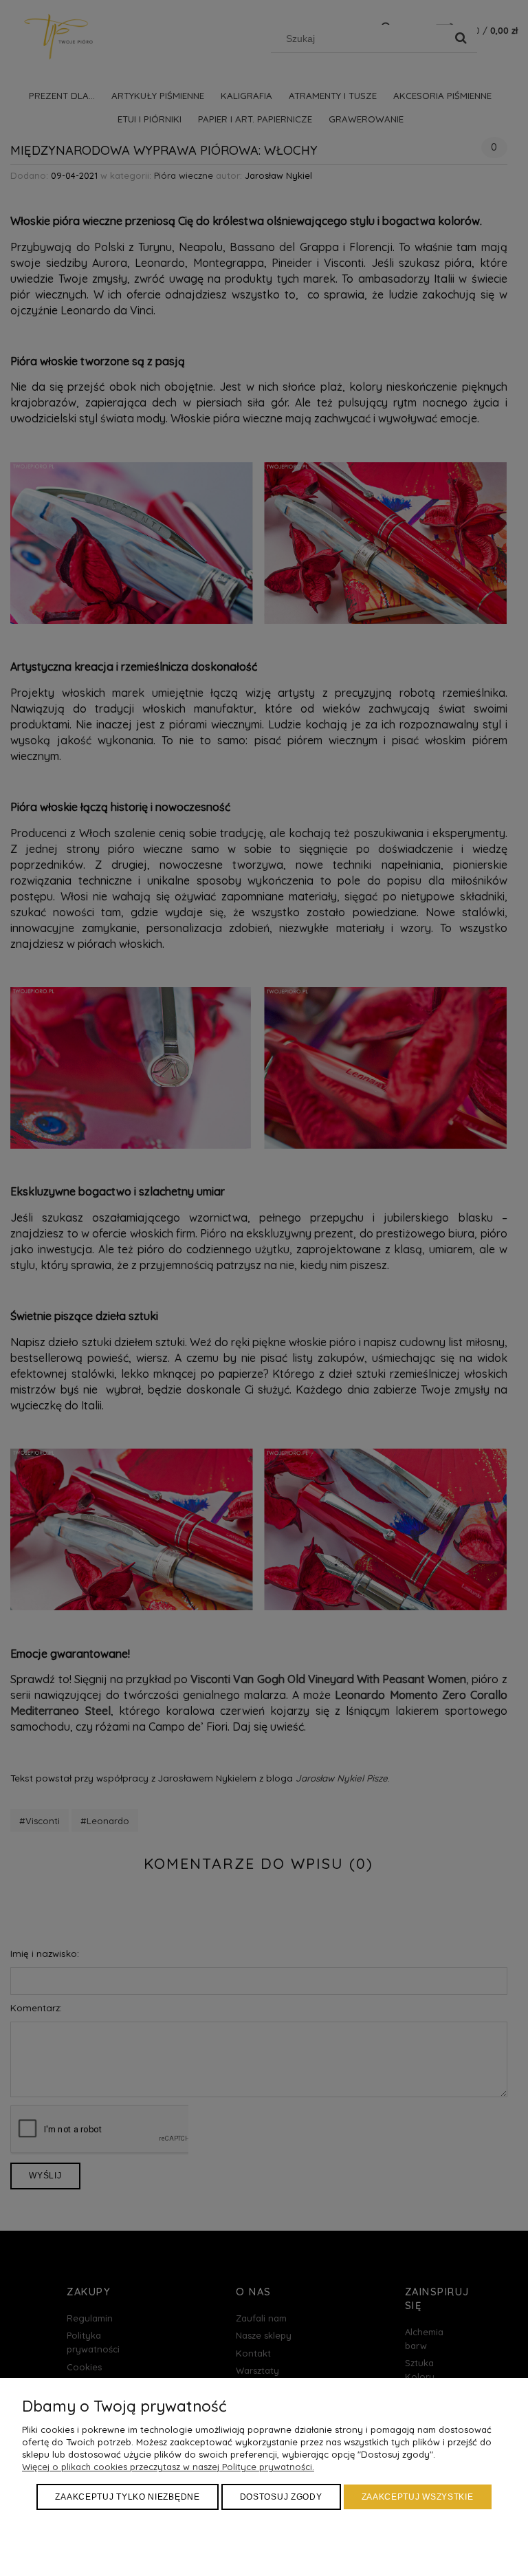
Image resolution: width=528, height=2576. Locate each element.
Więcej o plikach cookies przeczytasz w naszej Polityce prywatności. (168, 2467)
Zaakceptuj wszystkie (418, 2497)
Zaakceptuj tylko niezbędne (127, 2497)
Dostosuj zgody (281, 2497)
